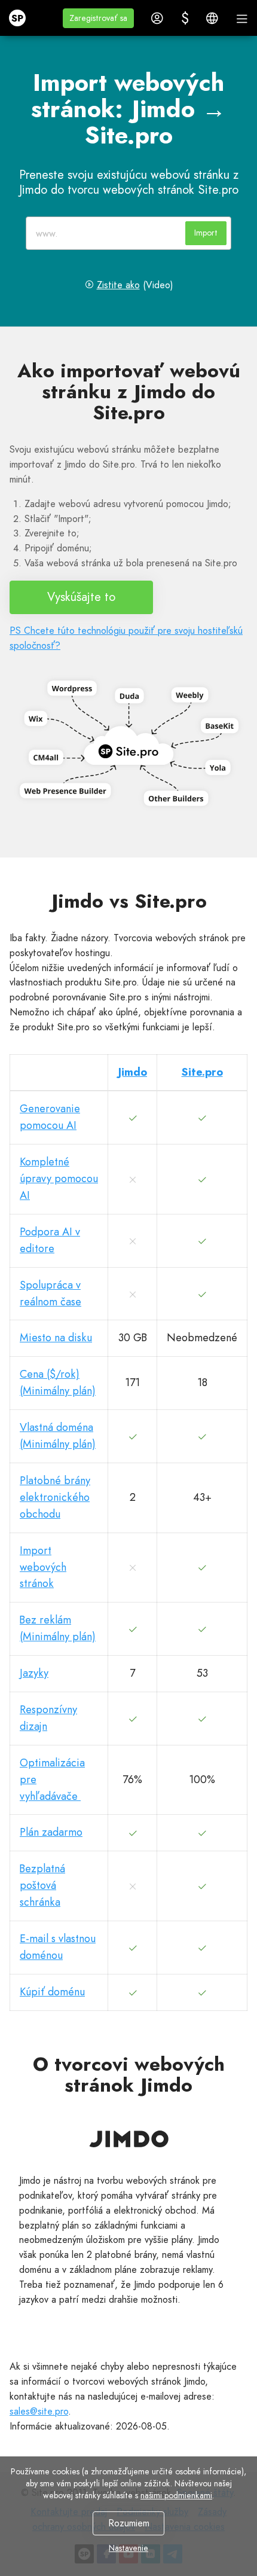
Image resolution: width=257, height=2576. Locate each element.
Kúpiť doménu (52, 1992)
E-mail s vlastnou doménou (58, 1947)
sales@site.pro (39, 2411)
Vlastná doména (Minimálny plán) (58, 1436)
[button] (98, 18)
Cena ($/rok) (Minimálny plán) (58, 1382)
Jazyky (34, 1673)
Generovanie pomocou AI (50, 1117)
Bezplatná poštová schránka (42, 1885)
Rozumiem (129, 2523)
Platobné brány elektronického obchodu (55, 1497)
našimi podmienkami (176, 2495)
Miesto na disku (56, 1338)
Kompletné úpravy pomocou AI (59, 1179)
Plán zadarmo (51, 1832)
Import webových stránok (43, 1567)
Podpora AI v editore (50, 1240)
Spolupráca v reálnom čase (51, 1293)
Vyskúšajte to (81, 597)
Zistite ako (118, 285)
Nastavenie (128, 2548)
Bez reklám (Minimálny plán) (58, 1628)
